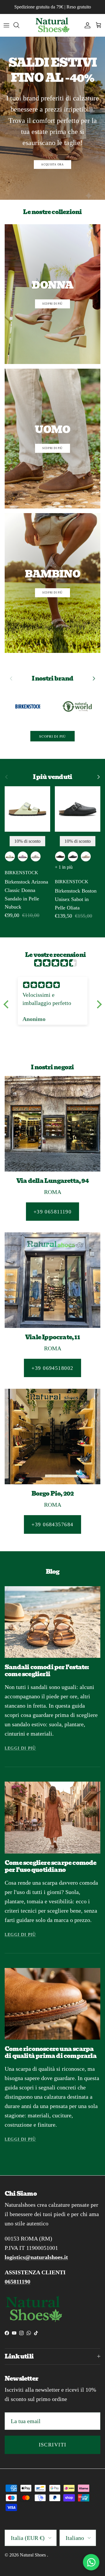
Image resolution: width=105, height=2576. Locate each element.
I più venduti (53, 777)
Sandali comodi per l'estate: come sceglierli (47, 1671)
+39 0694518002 (52, 1368)
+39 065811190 (53, 1212)
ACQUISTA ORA (52, 165)
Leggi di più (20, 1748)
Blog (53, 1572)
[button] (7, 1004)
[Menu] (6, 25)
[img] (56, 963)
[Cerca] (19, 25)
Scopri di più (52, 736)
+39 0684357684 (52, 1524)
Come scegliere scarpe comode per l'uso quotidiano (51, 1866)
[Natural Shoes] (52, 25)
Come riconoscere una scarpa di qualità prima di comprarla (51, 2052)
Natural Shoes (33, 2555)
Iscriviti (53, 2445)
